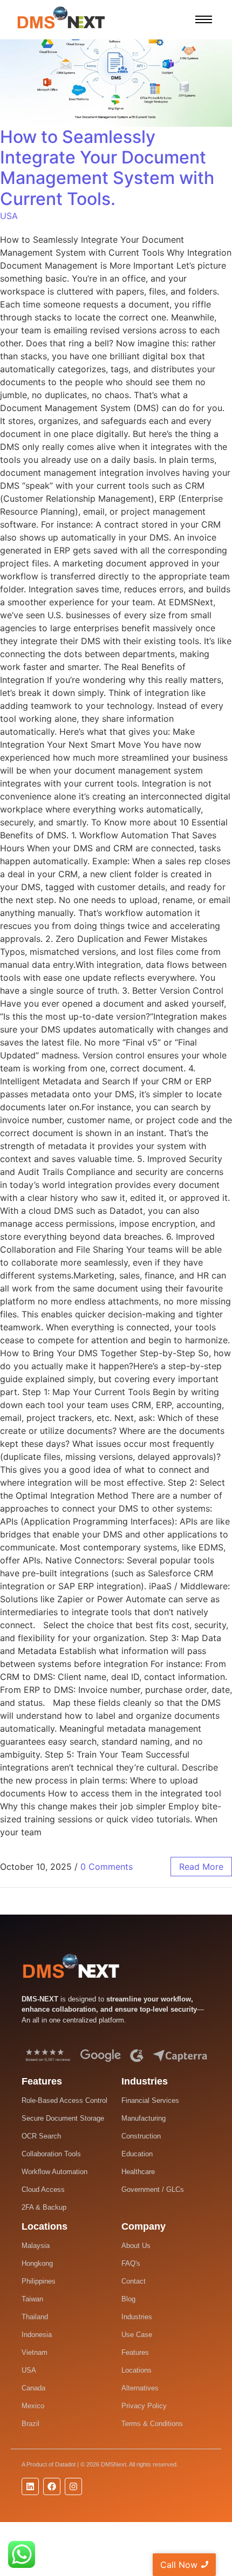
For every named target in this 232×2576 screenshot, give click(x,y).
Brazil (30, 2424)
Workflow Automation (54, 2172)
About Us (136, 2246)
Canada (33, 2388)
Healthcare (138, 2172)
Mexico (33, 2406)
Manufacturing (144, 2118)
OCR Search (41, 2136)
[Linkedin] (30, 2486)
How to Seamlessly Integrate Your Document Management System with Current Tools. (107, 168)
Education (137, 2154)
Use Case (137, 2335)
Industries (137, 2317)
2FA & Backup (44, 2207)
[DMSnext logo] (61, 18)
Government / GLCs (153, 2189)
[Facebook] (52, 2486)
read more (201, 1867)
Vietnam (35, 2352)
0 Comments (107, 1867)
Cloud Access (43, 2189)
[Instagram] (73, 2486)
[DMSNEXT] (71, 1966)
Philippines (39, 2281)
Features (135, 2352)
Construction (141, 2136)
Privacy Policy (144, 2406)
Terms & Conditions (152, 2424)
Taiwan (32, 2299)
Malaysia (36, 2246)
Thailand (35, 2317)
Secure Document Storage (63, 2118)
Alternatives (140, 2388)
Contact (134, 2281)
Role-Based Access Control (64, 2100)
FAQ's (131, 2263)
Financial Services (150, 2100)
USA (9, 216)
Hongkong (37, 2263)
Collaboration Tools (51, 2154)
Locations (137, 2370)
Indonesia (37, 2335)
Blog (128, 2299)
